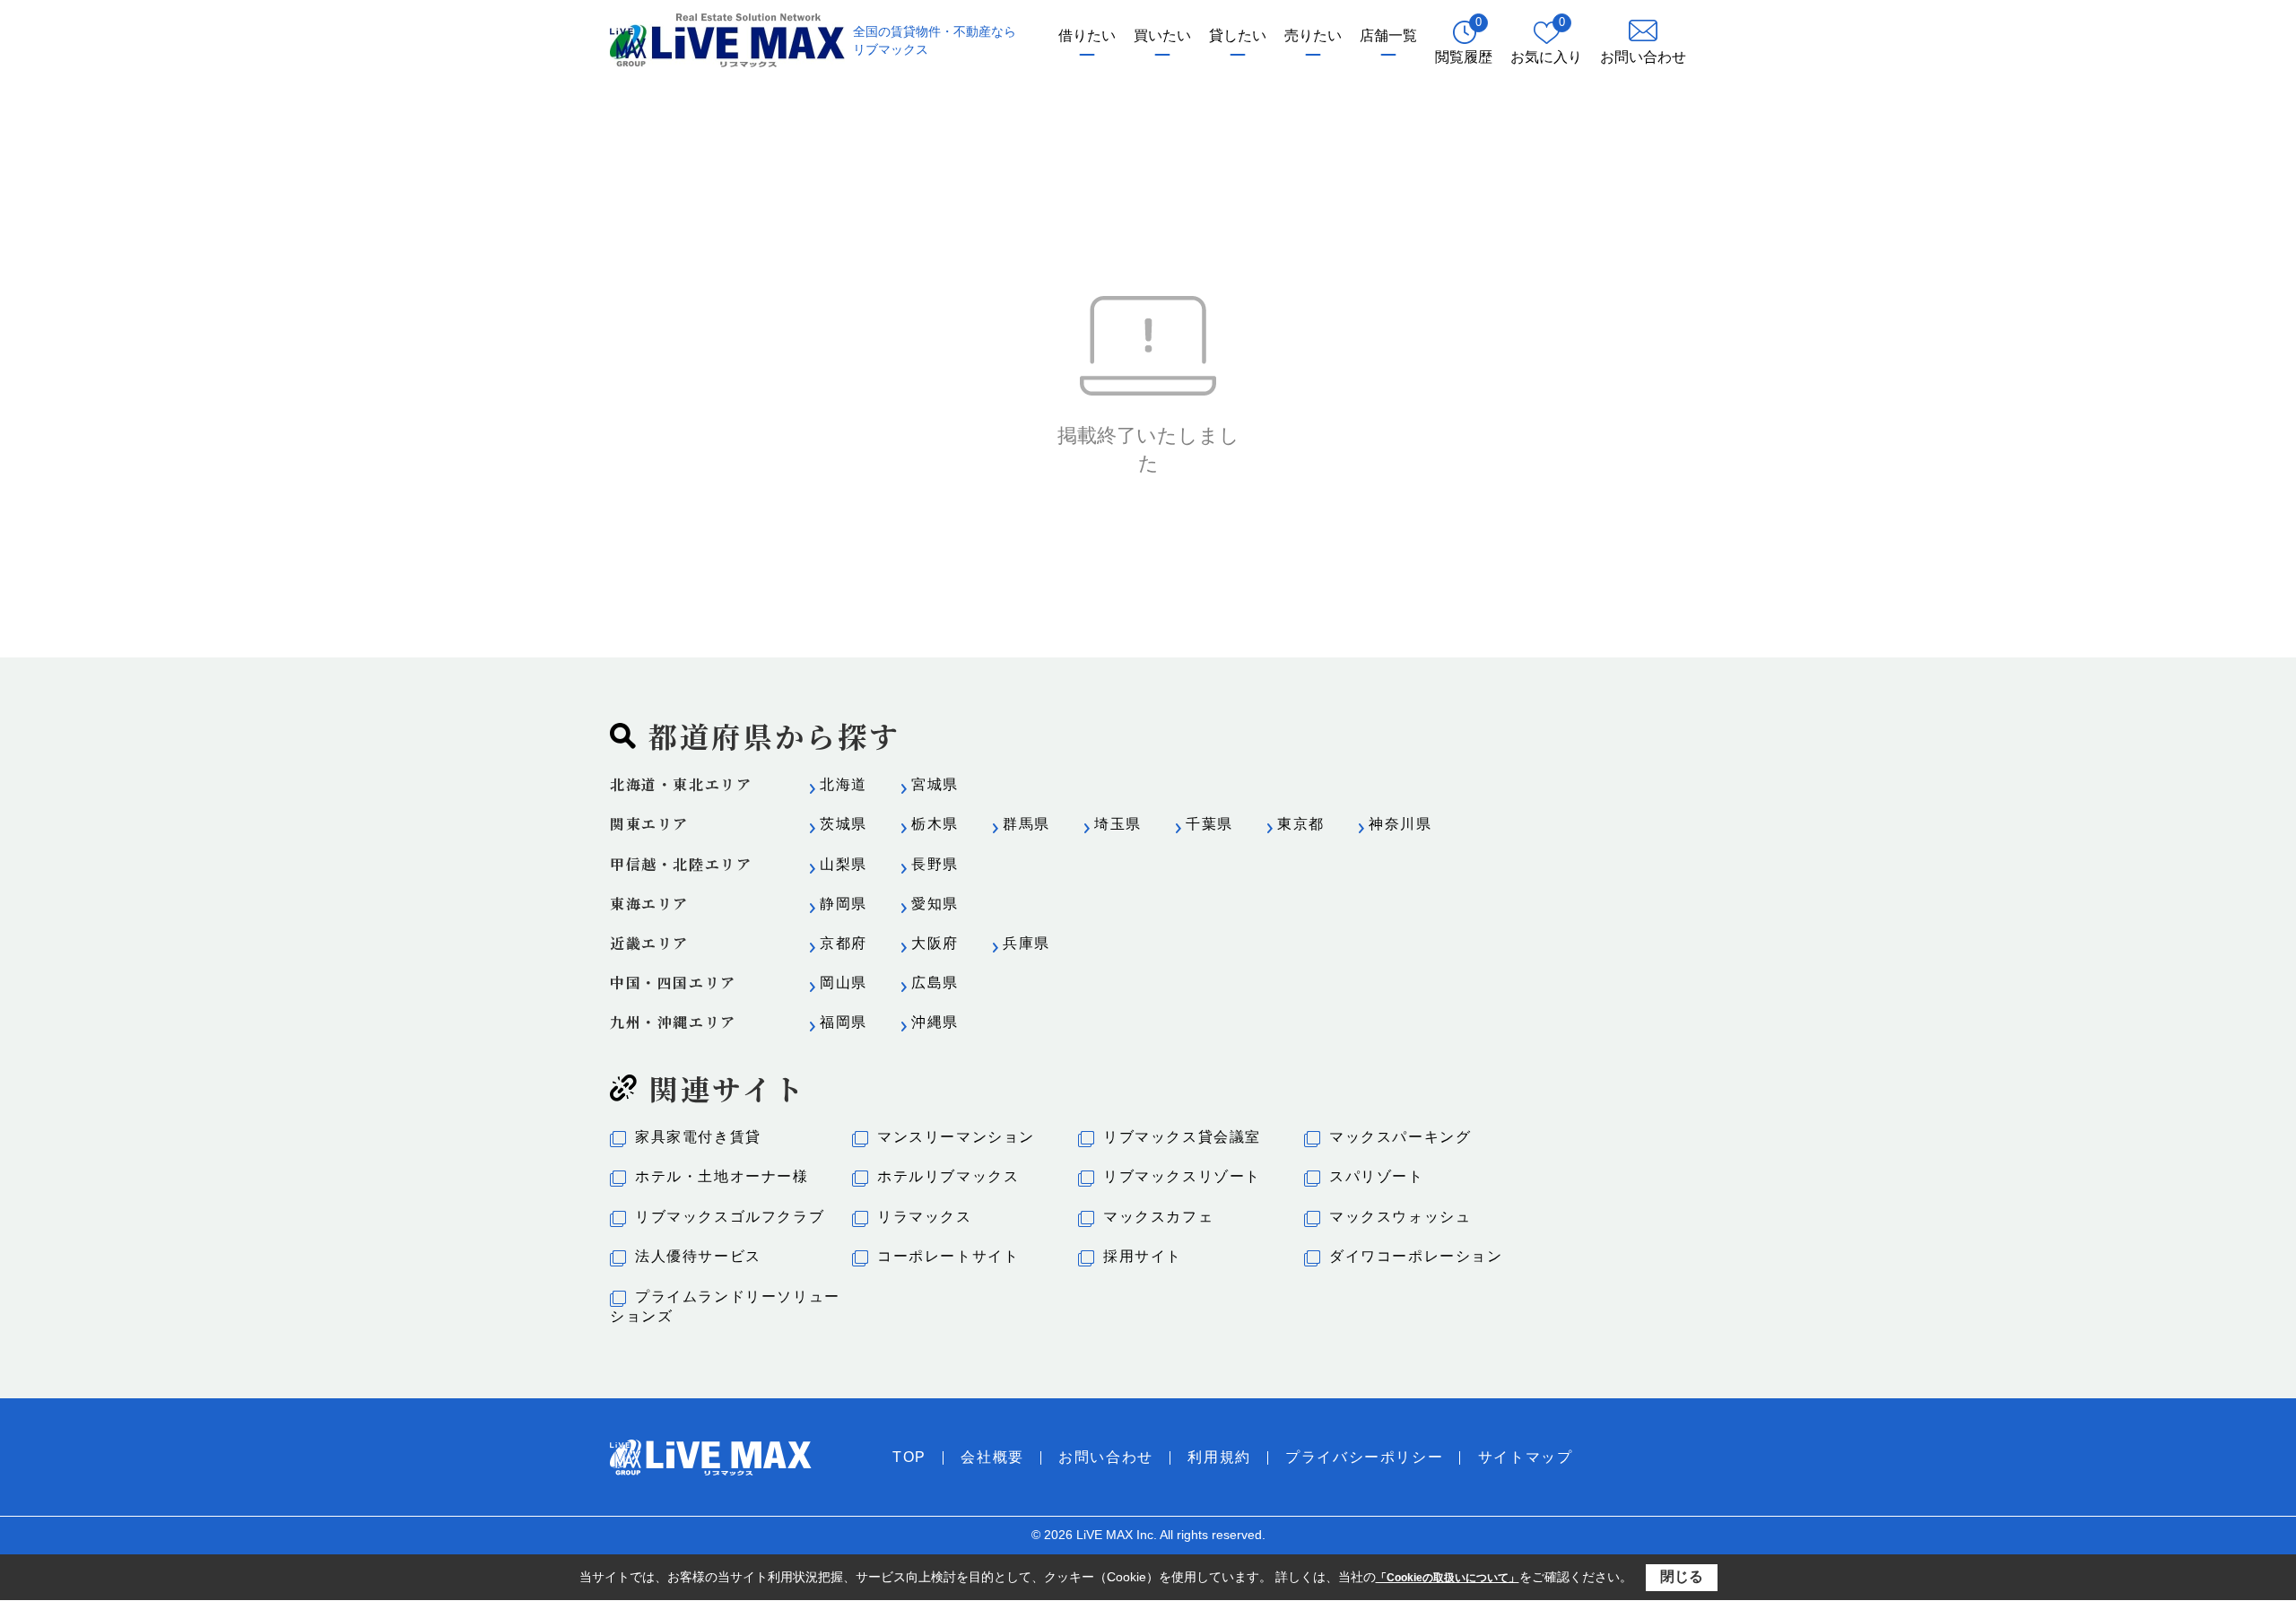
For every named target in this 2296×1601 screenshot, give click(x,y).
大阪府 (935, 943)
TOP (909, 1457)
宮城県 (935, 784)
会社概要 (992, 1457)
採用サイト (1143, 1256)
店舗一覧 (1388, 35)
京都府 (844, 943)
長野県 (935, 864)
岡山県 (844, 983)
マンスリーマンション (956, 1137)
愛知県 (935, 904)
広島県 (935, 983)
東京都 (1301, 824)
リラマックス (925, 1217)
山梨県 (844, 864)
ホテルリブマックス (948, 1176)
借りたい (1087, 35)
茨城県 (844, 824)
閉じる (1682, 1576)
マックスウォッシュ (1400, 1217)
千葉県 (1209, 824)
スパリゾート (1377, 1176)
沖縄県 (935, 1022)
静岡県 (844, 904)
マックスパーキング (1400, 1137)
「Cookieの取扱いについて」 (1448, 1578)
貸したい (1238, 35)
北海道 (844, 784)
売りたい (1313, 35)
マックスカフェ (1158, 1217)
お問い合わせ (1106, 1457)
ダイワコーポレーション (1416, 1256)
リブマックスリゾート (1182, 1176)
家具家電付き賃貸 (698, 1137)
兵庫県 (1026, 943)
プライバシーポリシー (1364, 1457)
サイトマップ (1526, 1457)
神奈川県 (1400, 824)
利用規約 (1219, 1457)
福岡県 (844, 1022)
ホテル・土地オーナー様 (722, 1176)
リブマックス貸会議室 (1182, 1137)
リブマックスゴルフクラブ (730, 1217)
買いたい (1162, 35)
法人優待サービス (698, 1256)
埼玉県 (1118, 824)
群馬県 (1026, 824)
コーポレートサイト (948, 1256)
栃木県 (935, 824)
